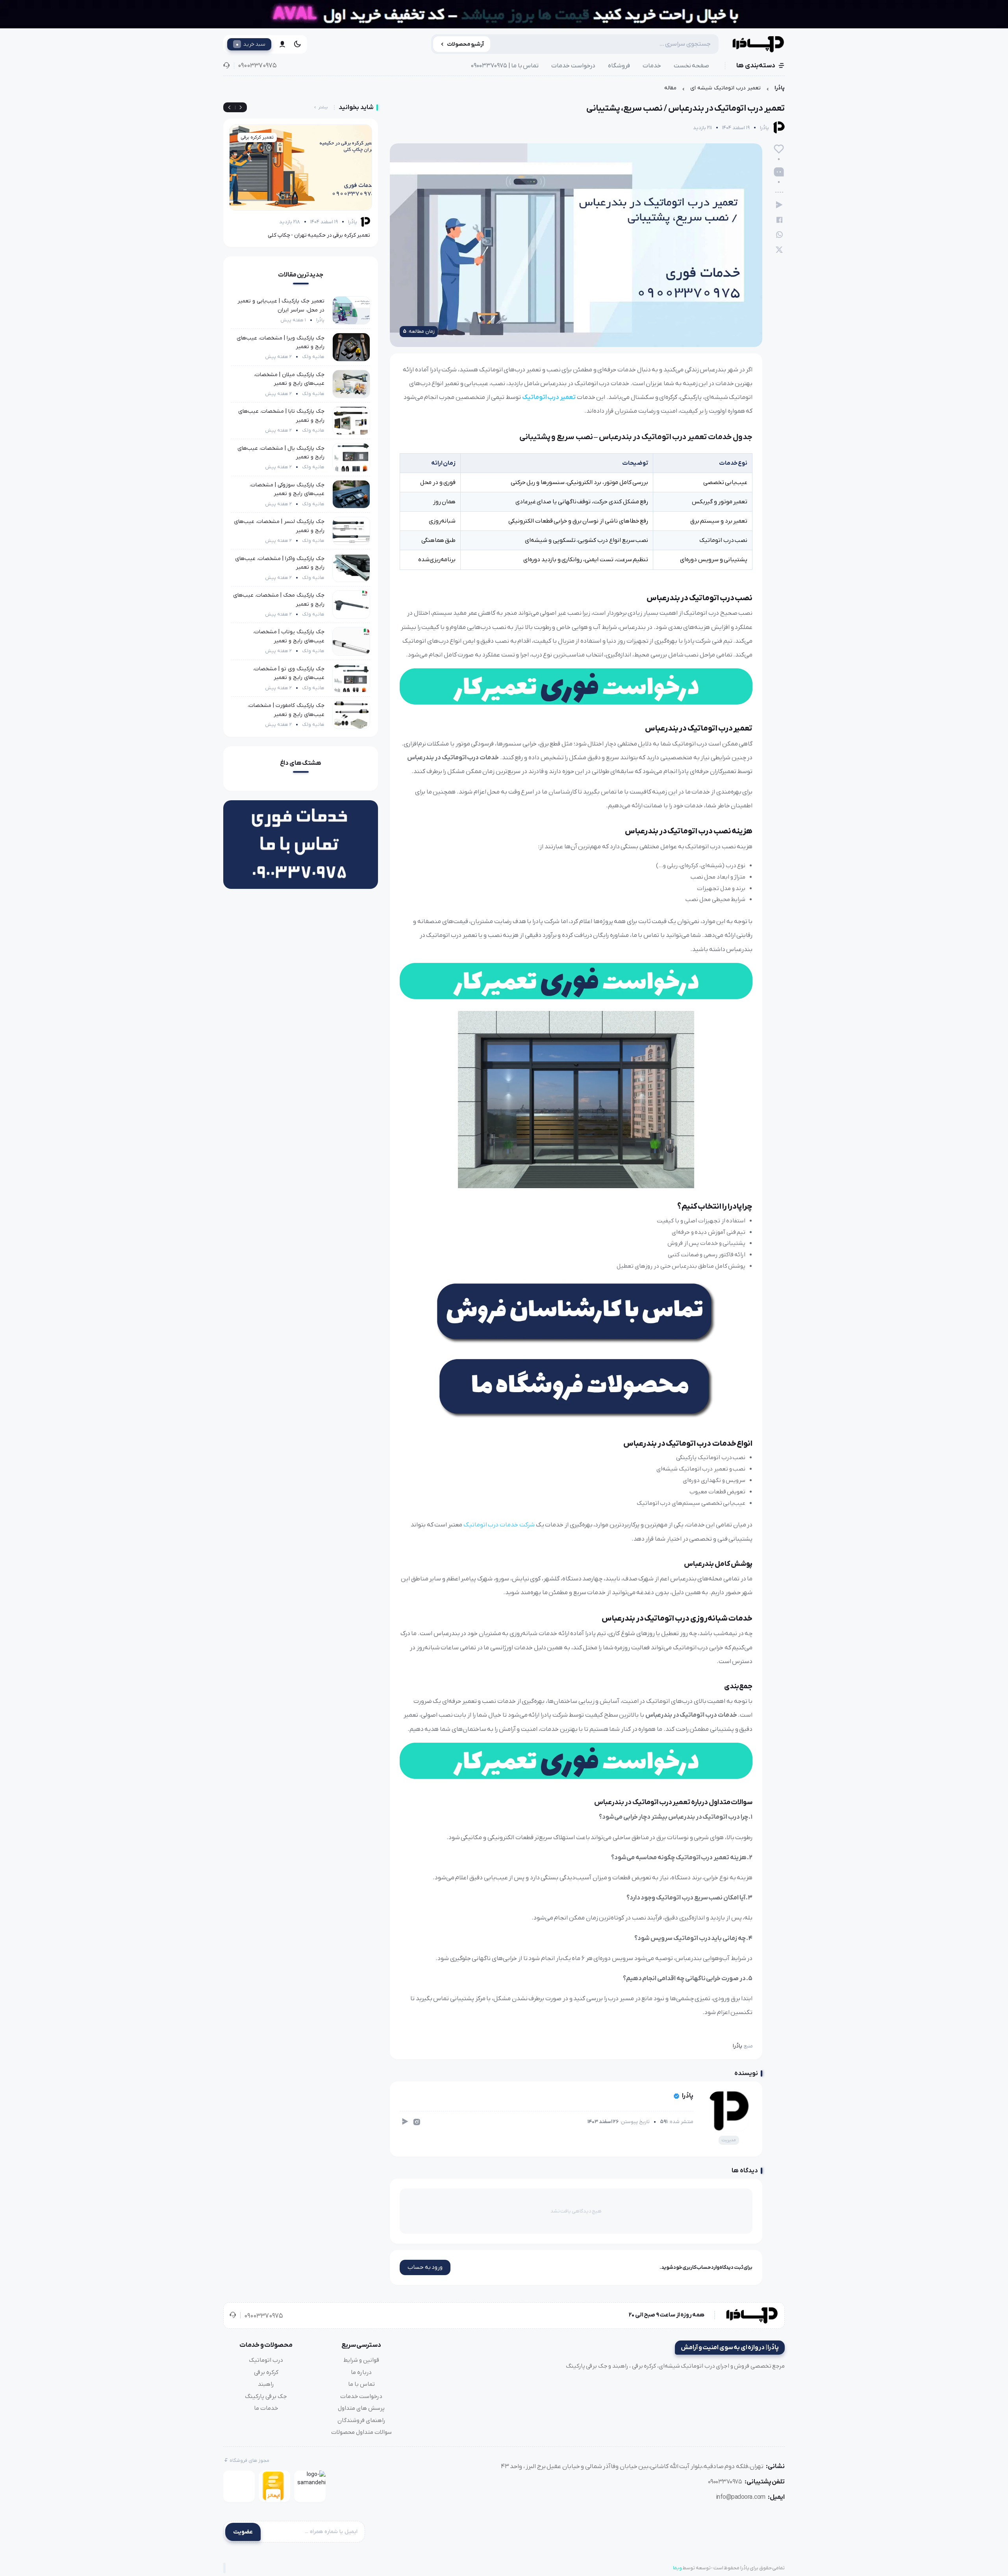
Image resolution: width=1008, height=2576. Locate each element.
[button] (229, 108)
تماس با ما (361, 2384)
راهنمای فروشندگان (361, 2420)
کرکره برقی (266, 2372)
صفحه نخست (692, 66)
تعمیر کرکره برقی (257, 137)
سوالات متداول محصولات (361, 2432)
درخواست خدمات (573, 66)
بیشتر (323, 107)
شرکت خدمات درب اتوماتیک (499, 1525)
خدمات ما (266, 2408)
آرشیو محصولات (466, 44)
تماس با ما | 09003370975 (505, 66)
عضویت (243, 2532)
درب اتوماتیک (266, 2360)
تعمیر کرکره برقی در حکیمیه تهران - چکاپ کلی (319, 235)
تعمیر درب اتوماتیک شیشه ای (725, 88)
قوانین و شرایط (361, 2360)
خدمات (652, 66)
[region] (504, 90)
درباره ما (361, 2372)
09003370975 (257, 66)
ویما (677, 2568)
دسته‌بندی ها (756, 66)
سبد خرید (251, 44)
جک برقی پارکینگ (266, 2396)
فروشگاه (619, 66)
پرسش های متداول (361, 2408)
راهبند (266, 2384)
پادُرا (780, 88)
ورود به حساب (425, 2267)
